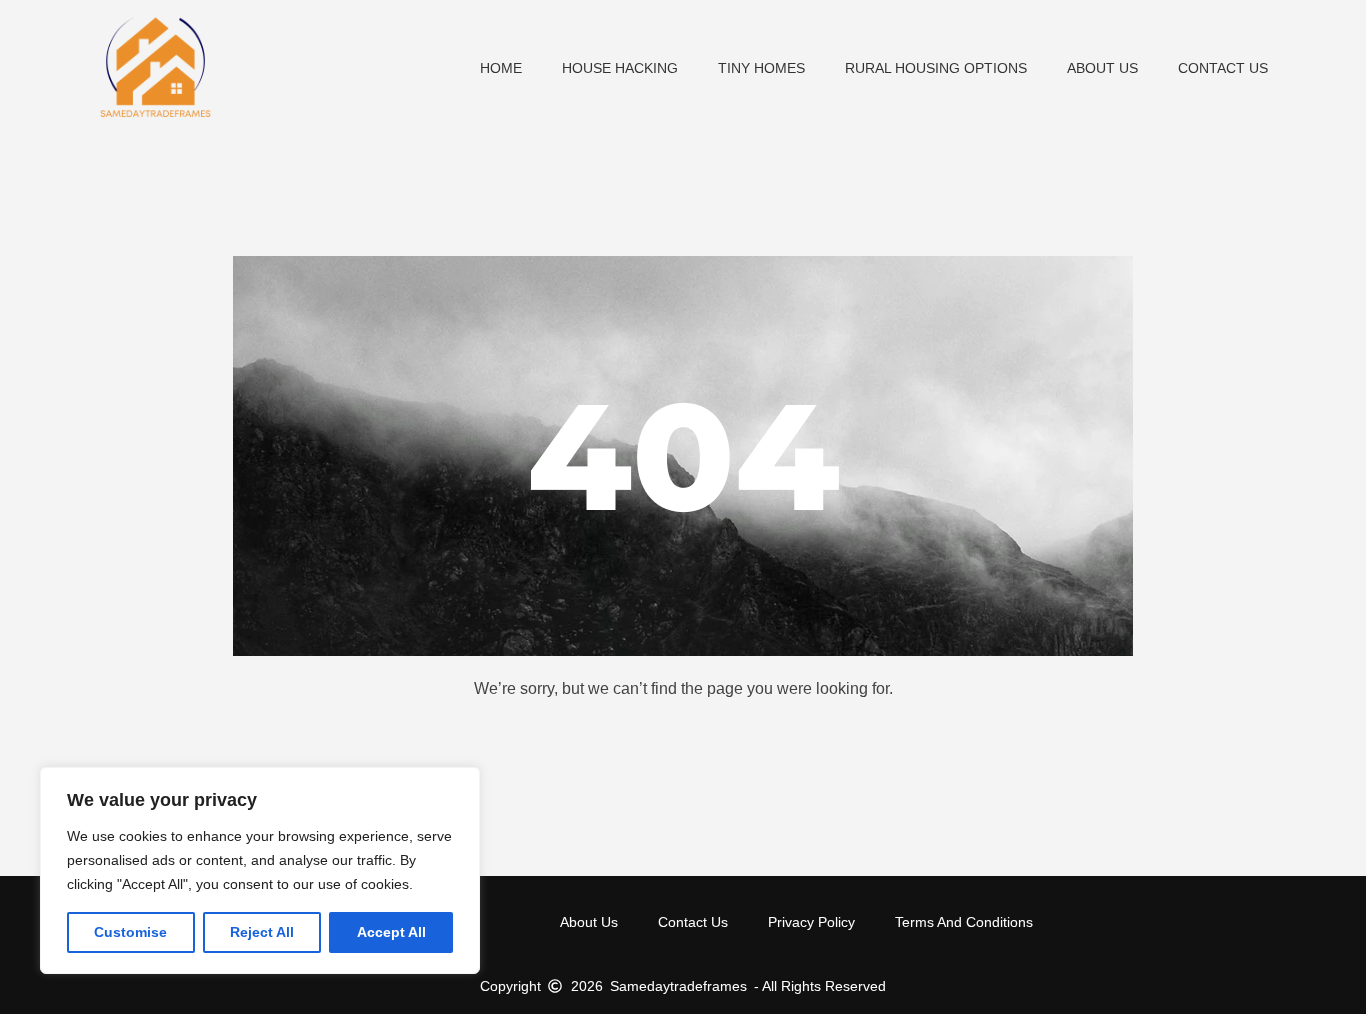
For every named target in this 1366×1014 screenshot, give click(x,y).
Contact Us (1223, 68)
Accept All (391, 932)
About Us (1102, 68)
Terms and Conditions (964, 922)
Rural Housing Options (936, 68)
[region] (260, 870)
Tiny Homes (761, 68)
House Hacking (620, 68)
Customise (130, 932)
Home (501, 68)
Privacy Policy (811, 922)
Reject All (262, 932)
